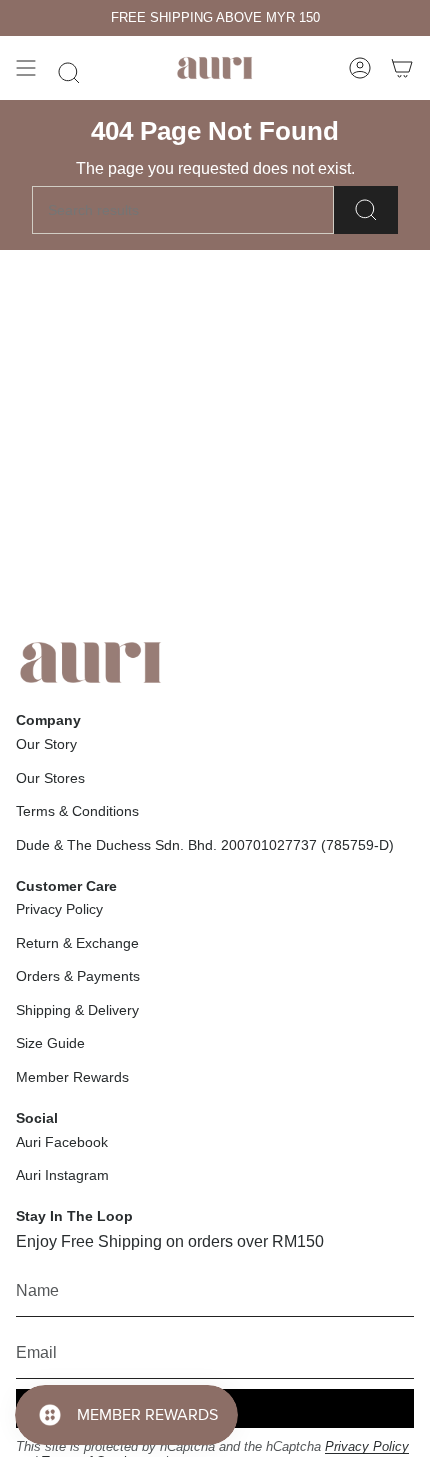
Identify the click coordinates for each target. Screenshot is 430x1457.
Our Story (46, 744)
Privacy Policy (59, 909)
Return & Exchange (77, 943)
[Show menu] (26, 68)
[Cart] (402, 68)
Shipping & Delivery (77, 1010)
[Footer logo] (91, 662)
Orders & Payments (78, 976)
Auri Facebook (62, 1142)
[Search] (366, 210)
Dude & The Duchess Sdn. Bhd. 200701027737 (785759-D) (205, 845)
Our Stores (50, 778)
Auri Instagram (62, 1175)
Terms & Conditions (77, 811)
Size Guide (50, 1043)
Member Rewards (72, 1077)
